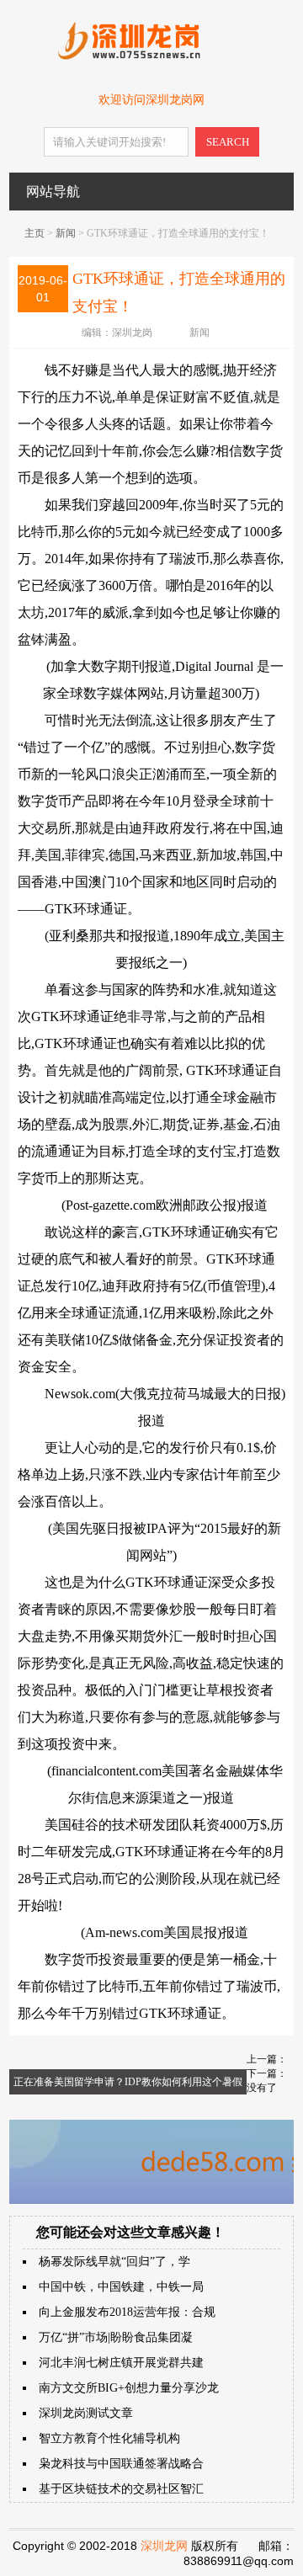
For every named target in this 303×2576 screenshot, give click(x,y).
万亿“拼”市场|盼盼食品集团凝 (116, 2337)
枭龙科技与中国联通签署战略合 (121, 2464)
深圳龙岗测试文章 (86, 2413)
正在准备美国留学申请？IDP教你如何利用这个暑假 (128, 2082)
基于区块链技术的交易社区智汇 (121, 2489)
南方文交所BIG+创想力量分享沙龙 (129, 2388)
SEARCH (228, 142)
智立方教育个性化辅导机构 (109, 2438)
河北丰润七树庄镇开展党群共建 (121, 2363)
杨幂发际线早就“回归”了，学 (114, 2262)
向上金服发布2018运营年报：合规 (127, 2312)
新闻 (66, 233)
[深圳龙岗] (151, 56)
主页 (35, 233)
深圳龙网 (164, 2546)
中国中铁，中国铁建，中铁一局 (121, 2287)
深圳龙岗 (132, 333)
